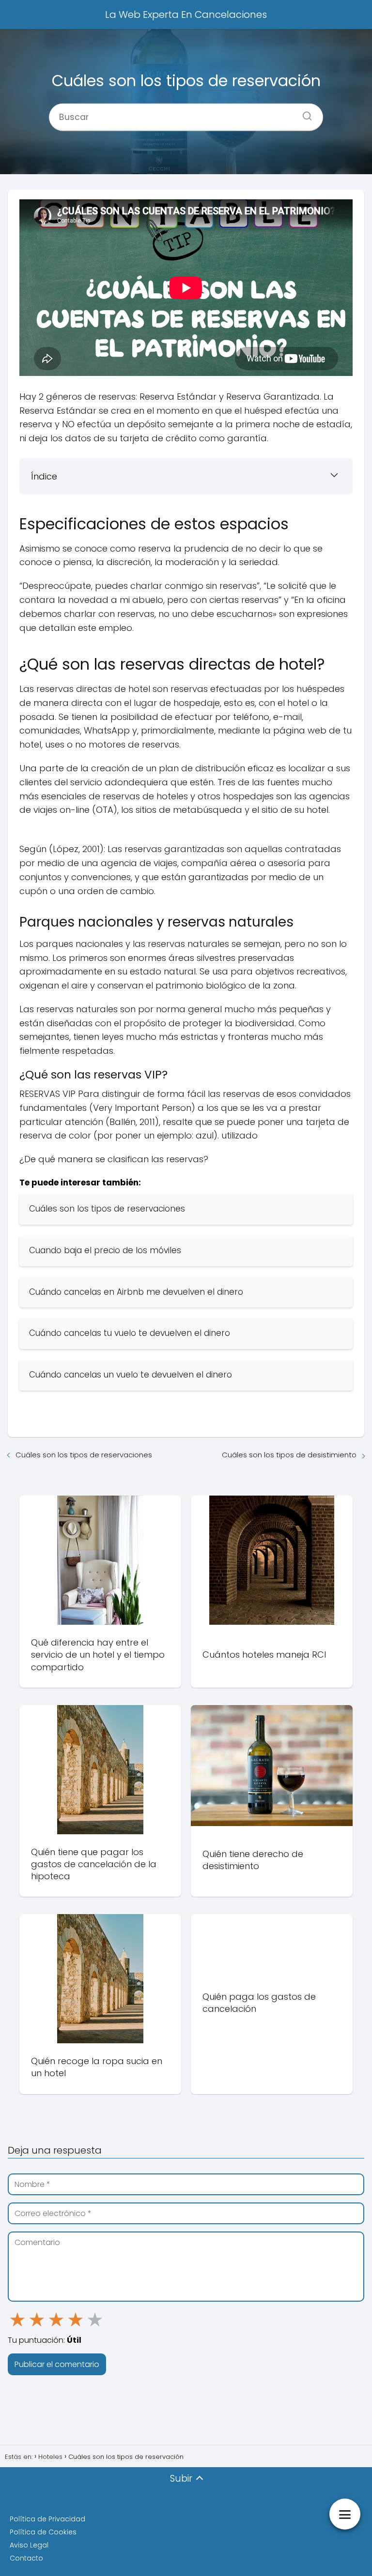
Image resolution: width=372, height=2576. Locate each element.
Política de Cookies (43, 2532)
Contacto (26, 2558)
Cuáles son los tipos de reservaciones (84, 1455)
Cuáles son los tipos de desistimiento (289, 1455)
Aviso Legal (29, 2545)
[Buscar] (304, 113)
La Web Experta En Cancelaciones (186, 15)
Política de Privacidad (47, 2519)
